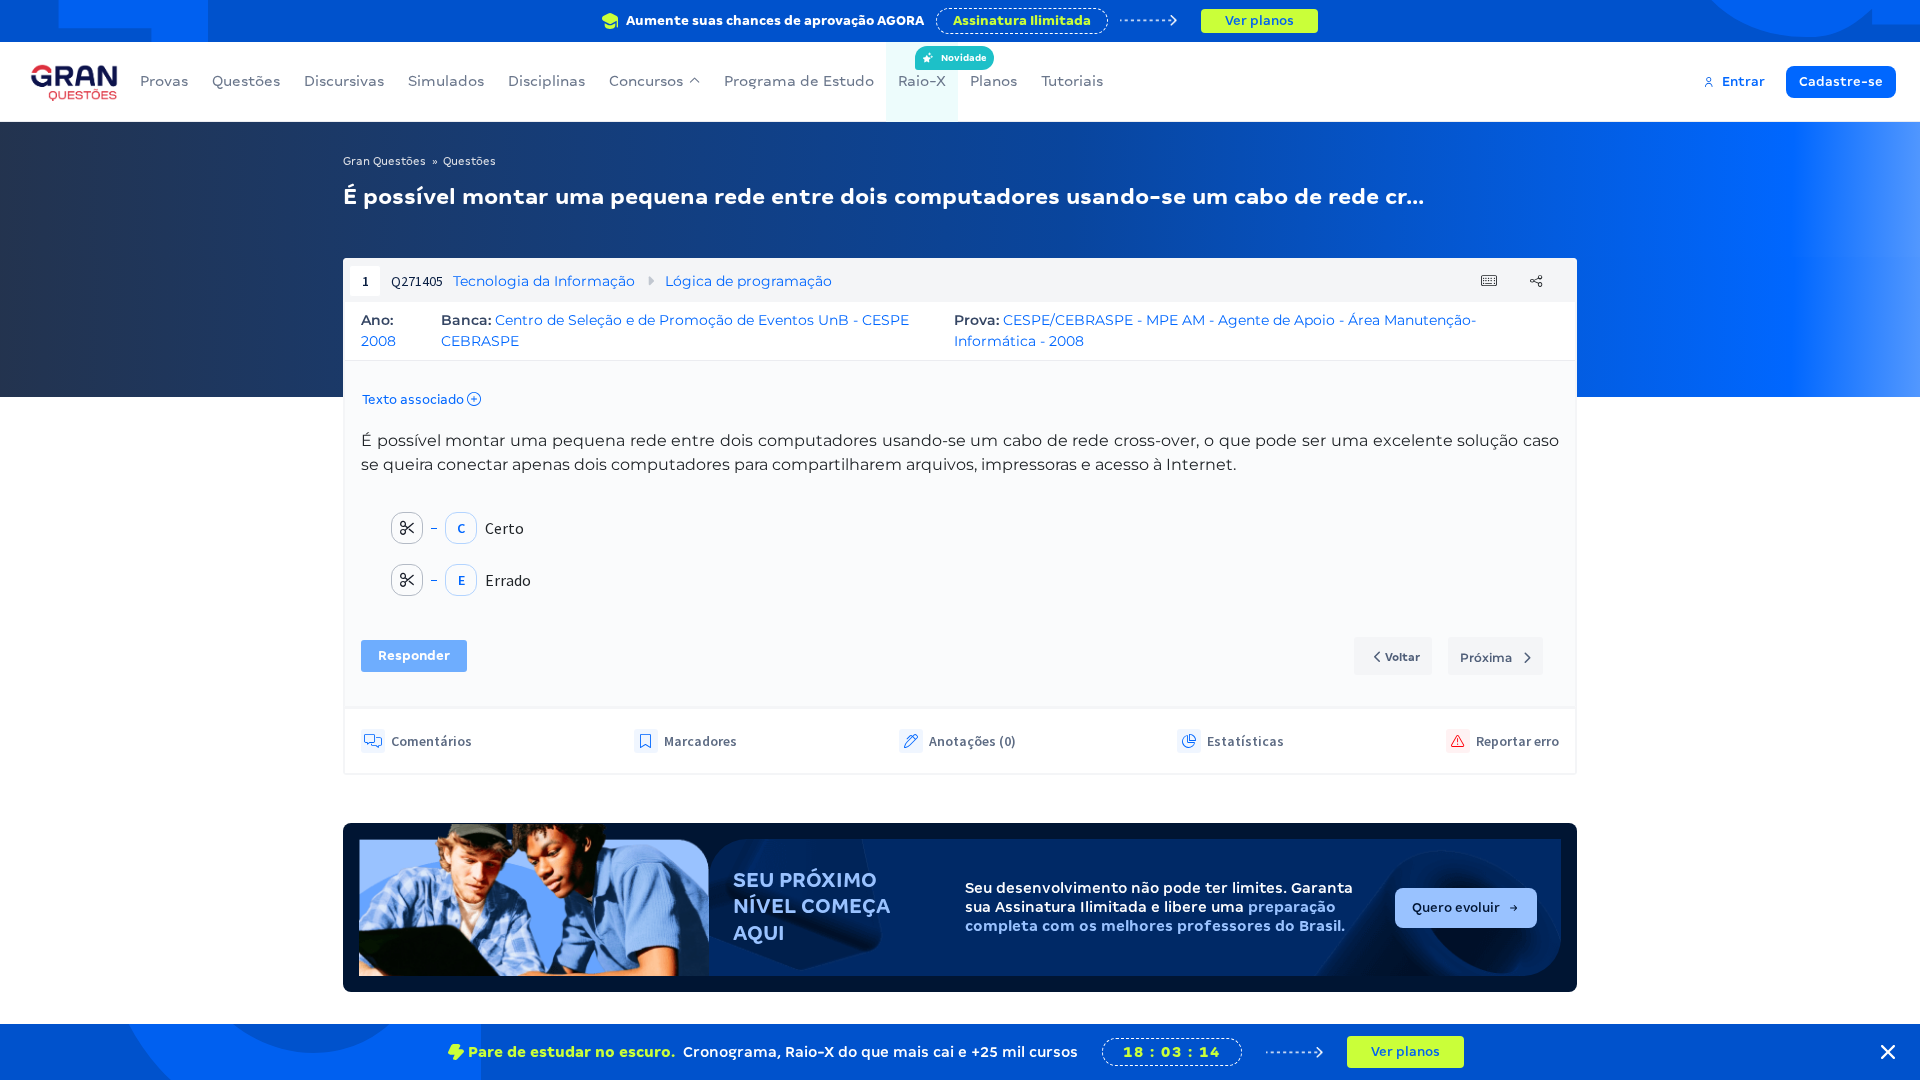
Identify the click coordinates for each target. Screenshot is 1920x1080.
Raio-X (922, 71)
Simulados (446, 81)
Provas (164, 81)
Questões (246, 81)
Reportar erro (1517, 741)
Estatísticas (1245, 741)
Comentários (431, 741)
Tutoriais (1072, 81)
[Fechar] (1888, 1052)
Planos (993, 81)
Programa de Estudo (799, 81)
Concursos (646, 81)
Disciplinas (546, 81)
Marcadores (700, 741)
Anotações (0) (972, 741)
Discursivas (344, 81)
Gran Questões (384, 161)
